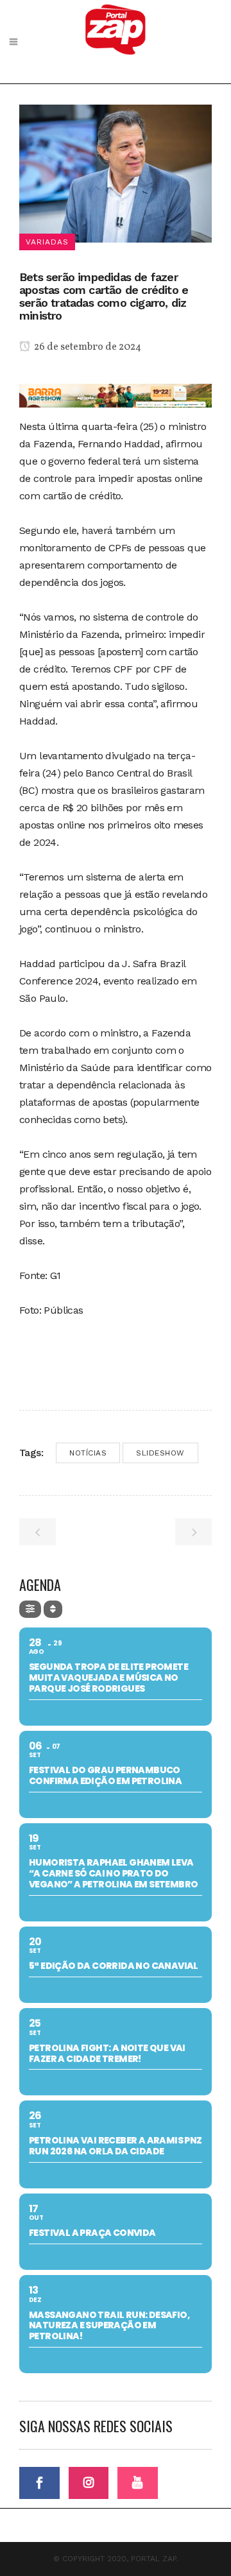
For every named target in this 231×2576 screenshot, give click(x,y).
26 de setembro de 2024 (87, 347)
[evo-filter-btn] (30, 1609)
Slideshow (160, 1453)
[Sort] (53, 1609)
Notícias (88, 1453)
